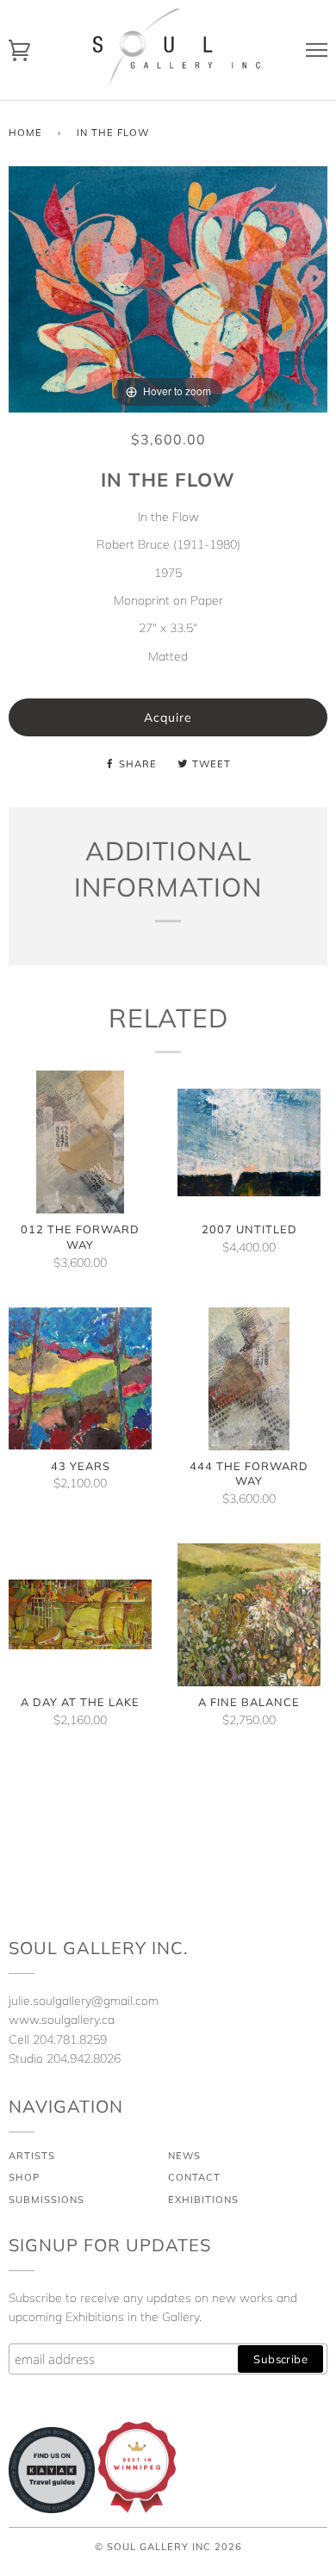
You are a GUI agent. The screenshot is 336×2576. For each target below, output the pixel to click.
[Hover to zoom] (168, 288)
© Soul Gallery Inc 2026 (168, 2547)
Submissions (47, 2200)
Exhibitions (203, 2200)
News (184, 2156)
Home (25, 133)
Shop (24, 2177)
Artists (32, 2156)
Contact (194, 2177)
